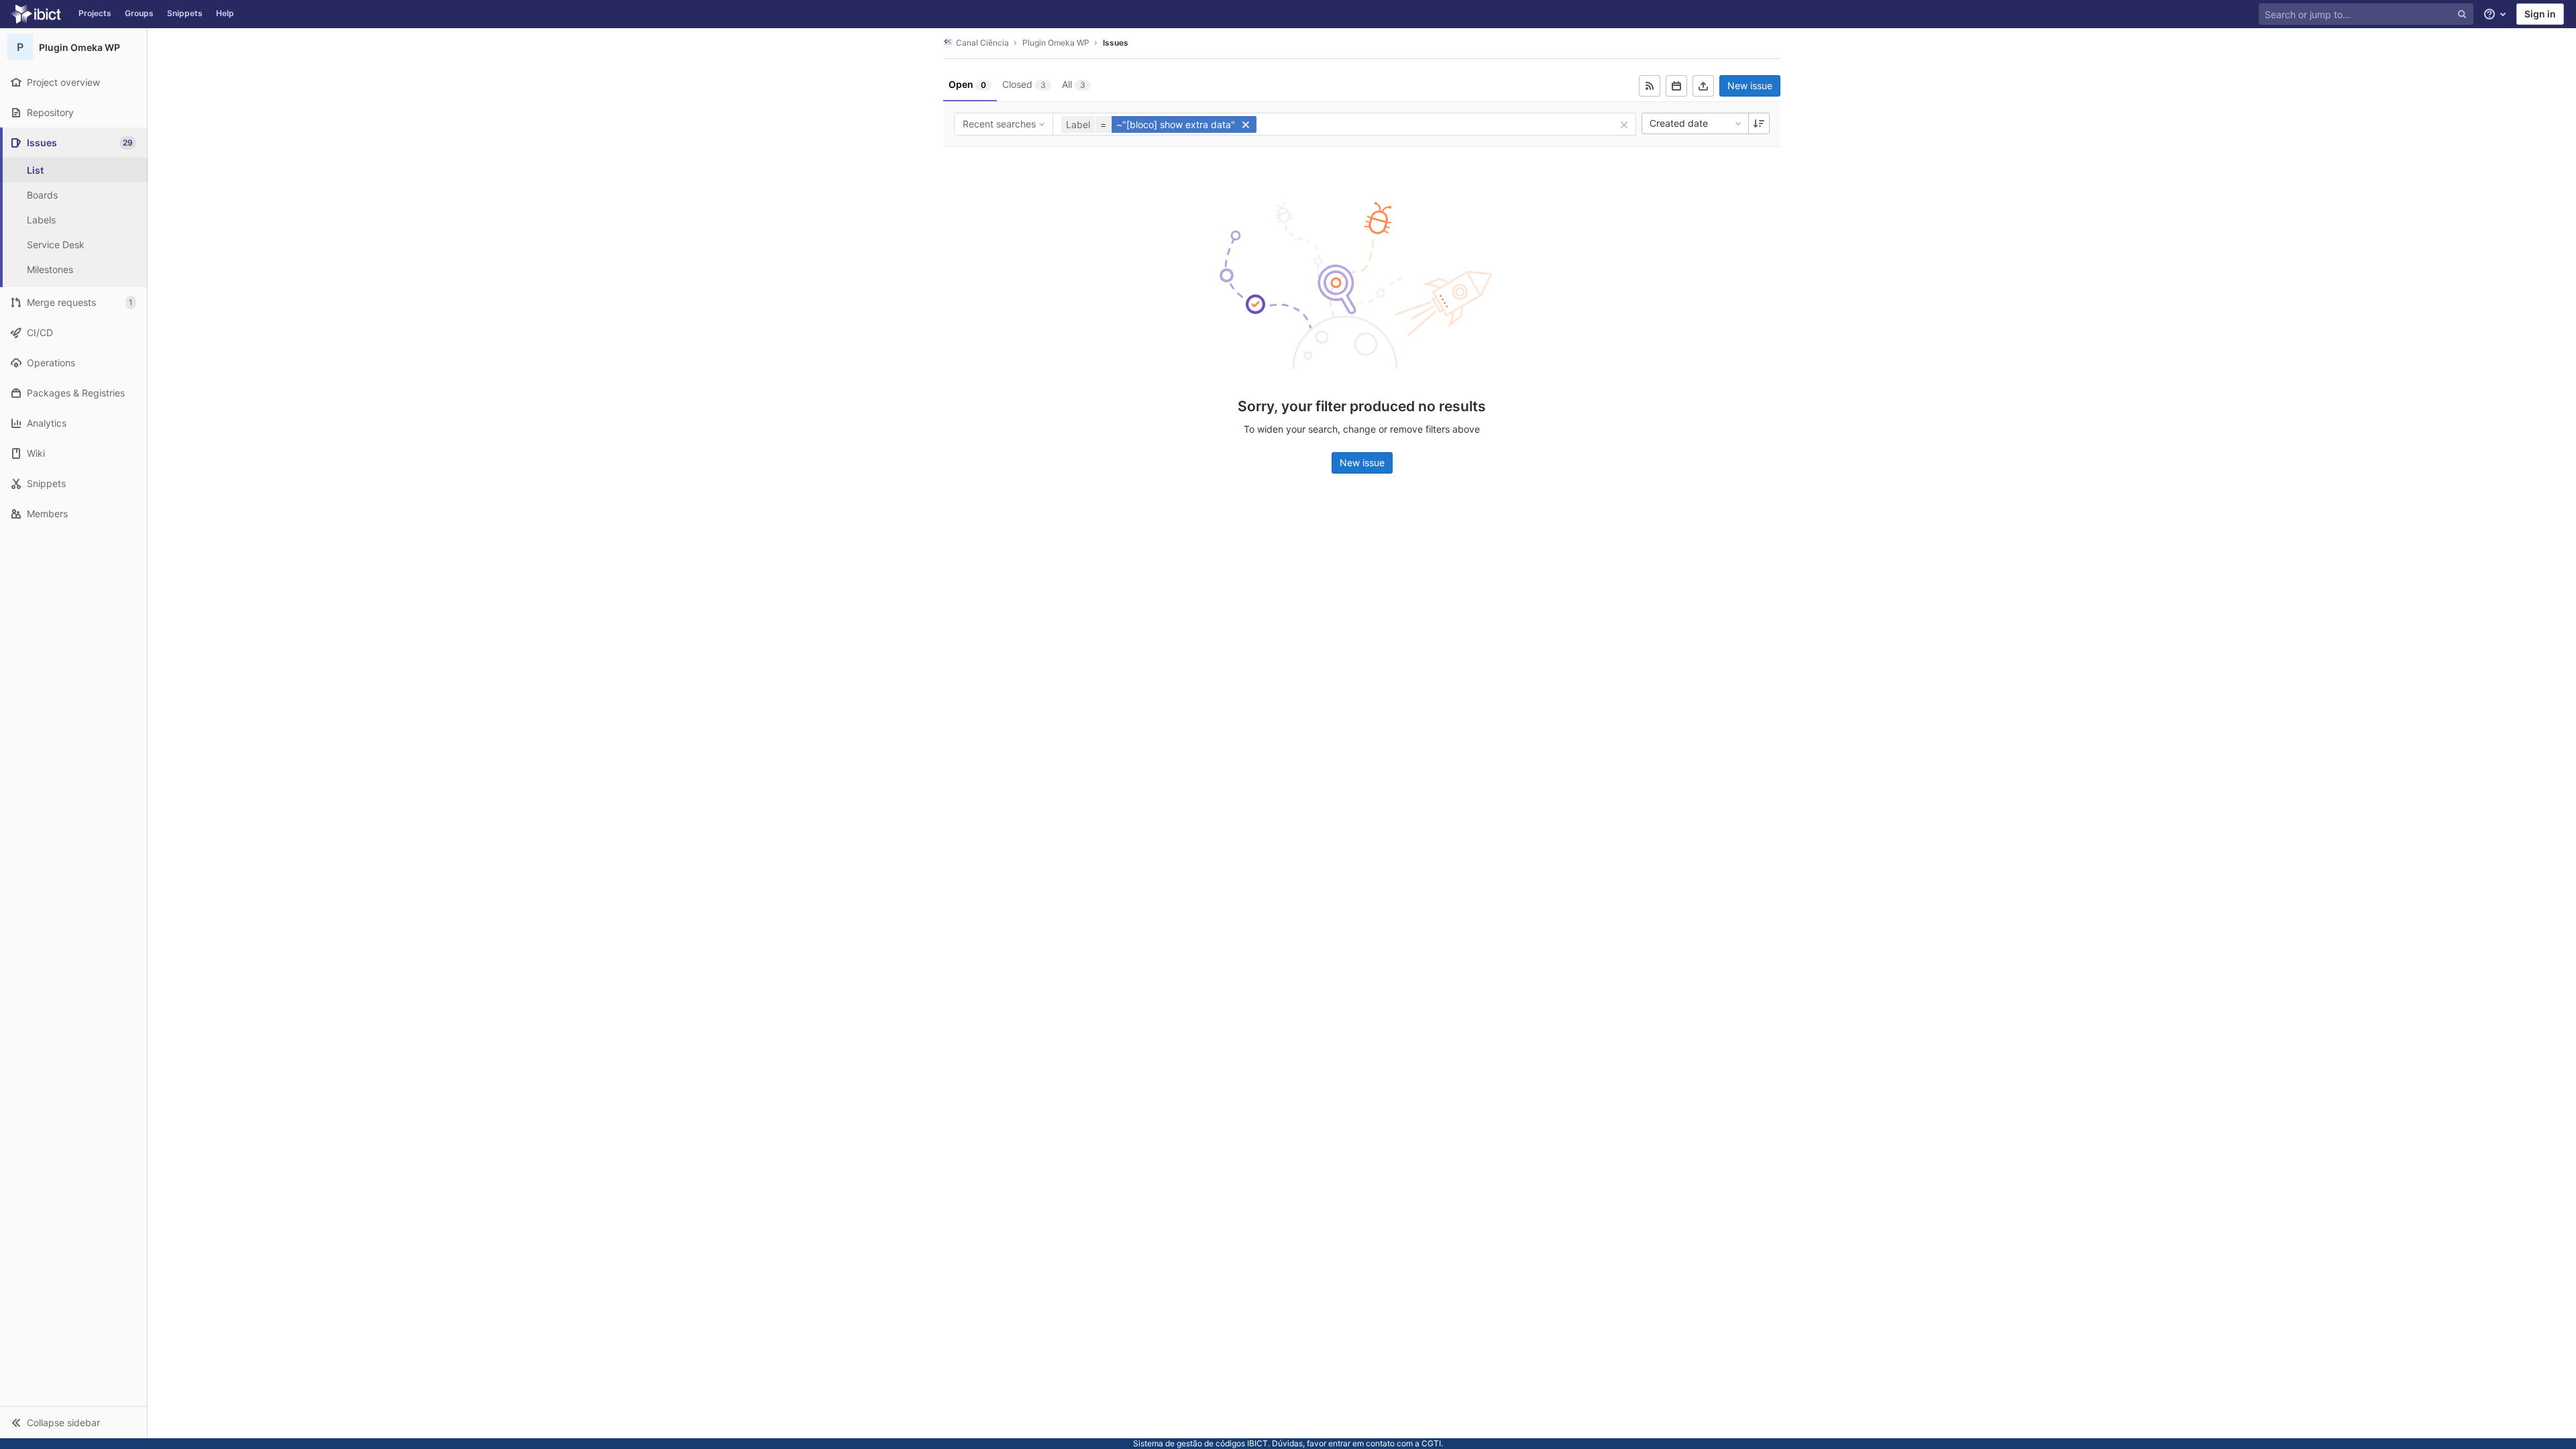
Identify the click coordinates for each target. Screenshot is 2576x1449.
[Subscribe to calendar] (1676, 86)
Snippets (185, 13)
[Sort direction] (1759, 123)
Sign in (2540, 14)
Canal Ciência (982, 43)
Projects (95, 13)
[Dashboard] (36, 14)
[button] (73, 1422)
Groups (139, 13)
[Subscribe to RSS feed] (1650, 86)
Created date (1679, 123)
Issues (1116, 43)
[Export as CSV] (1703, 86)
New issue (1750, 86)
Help (225, 13)
